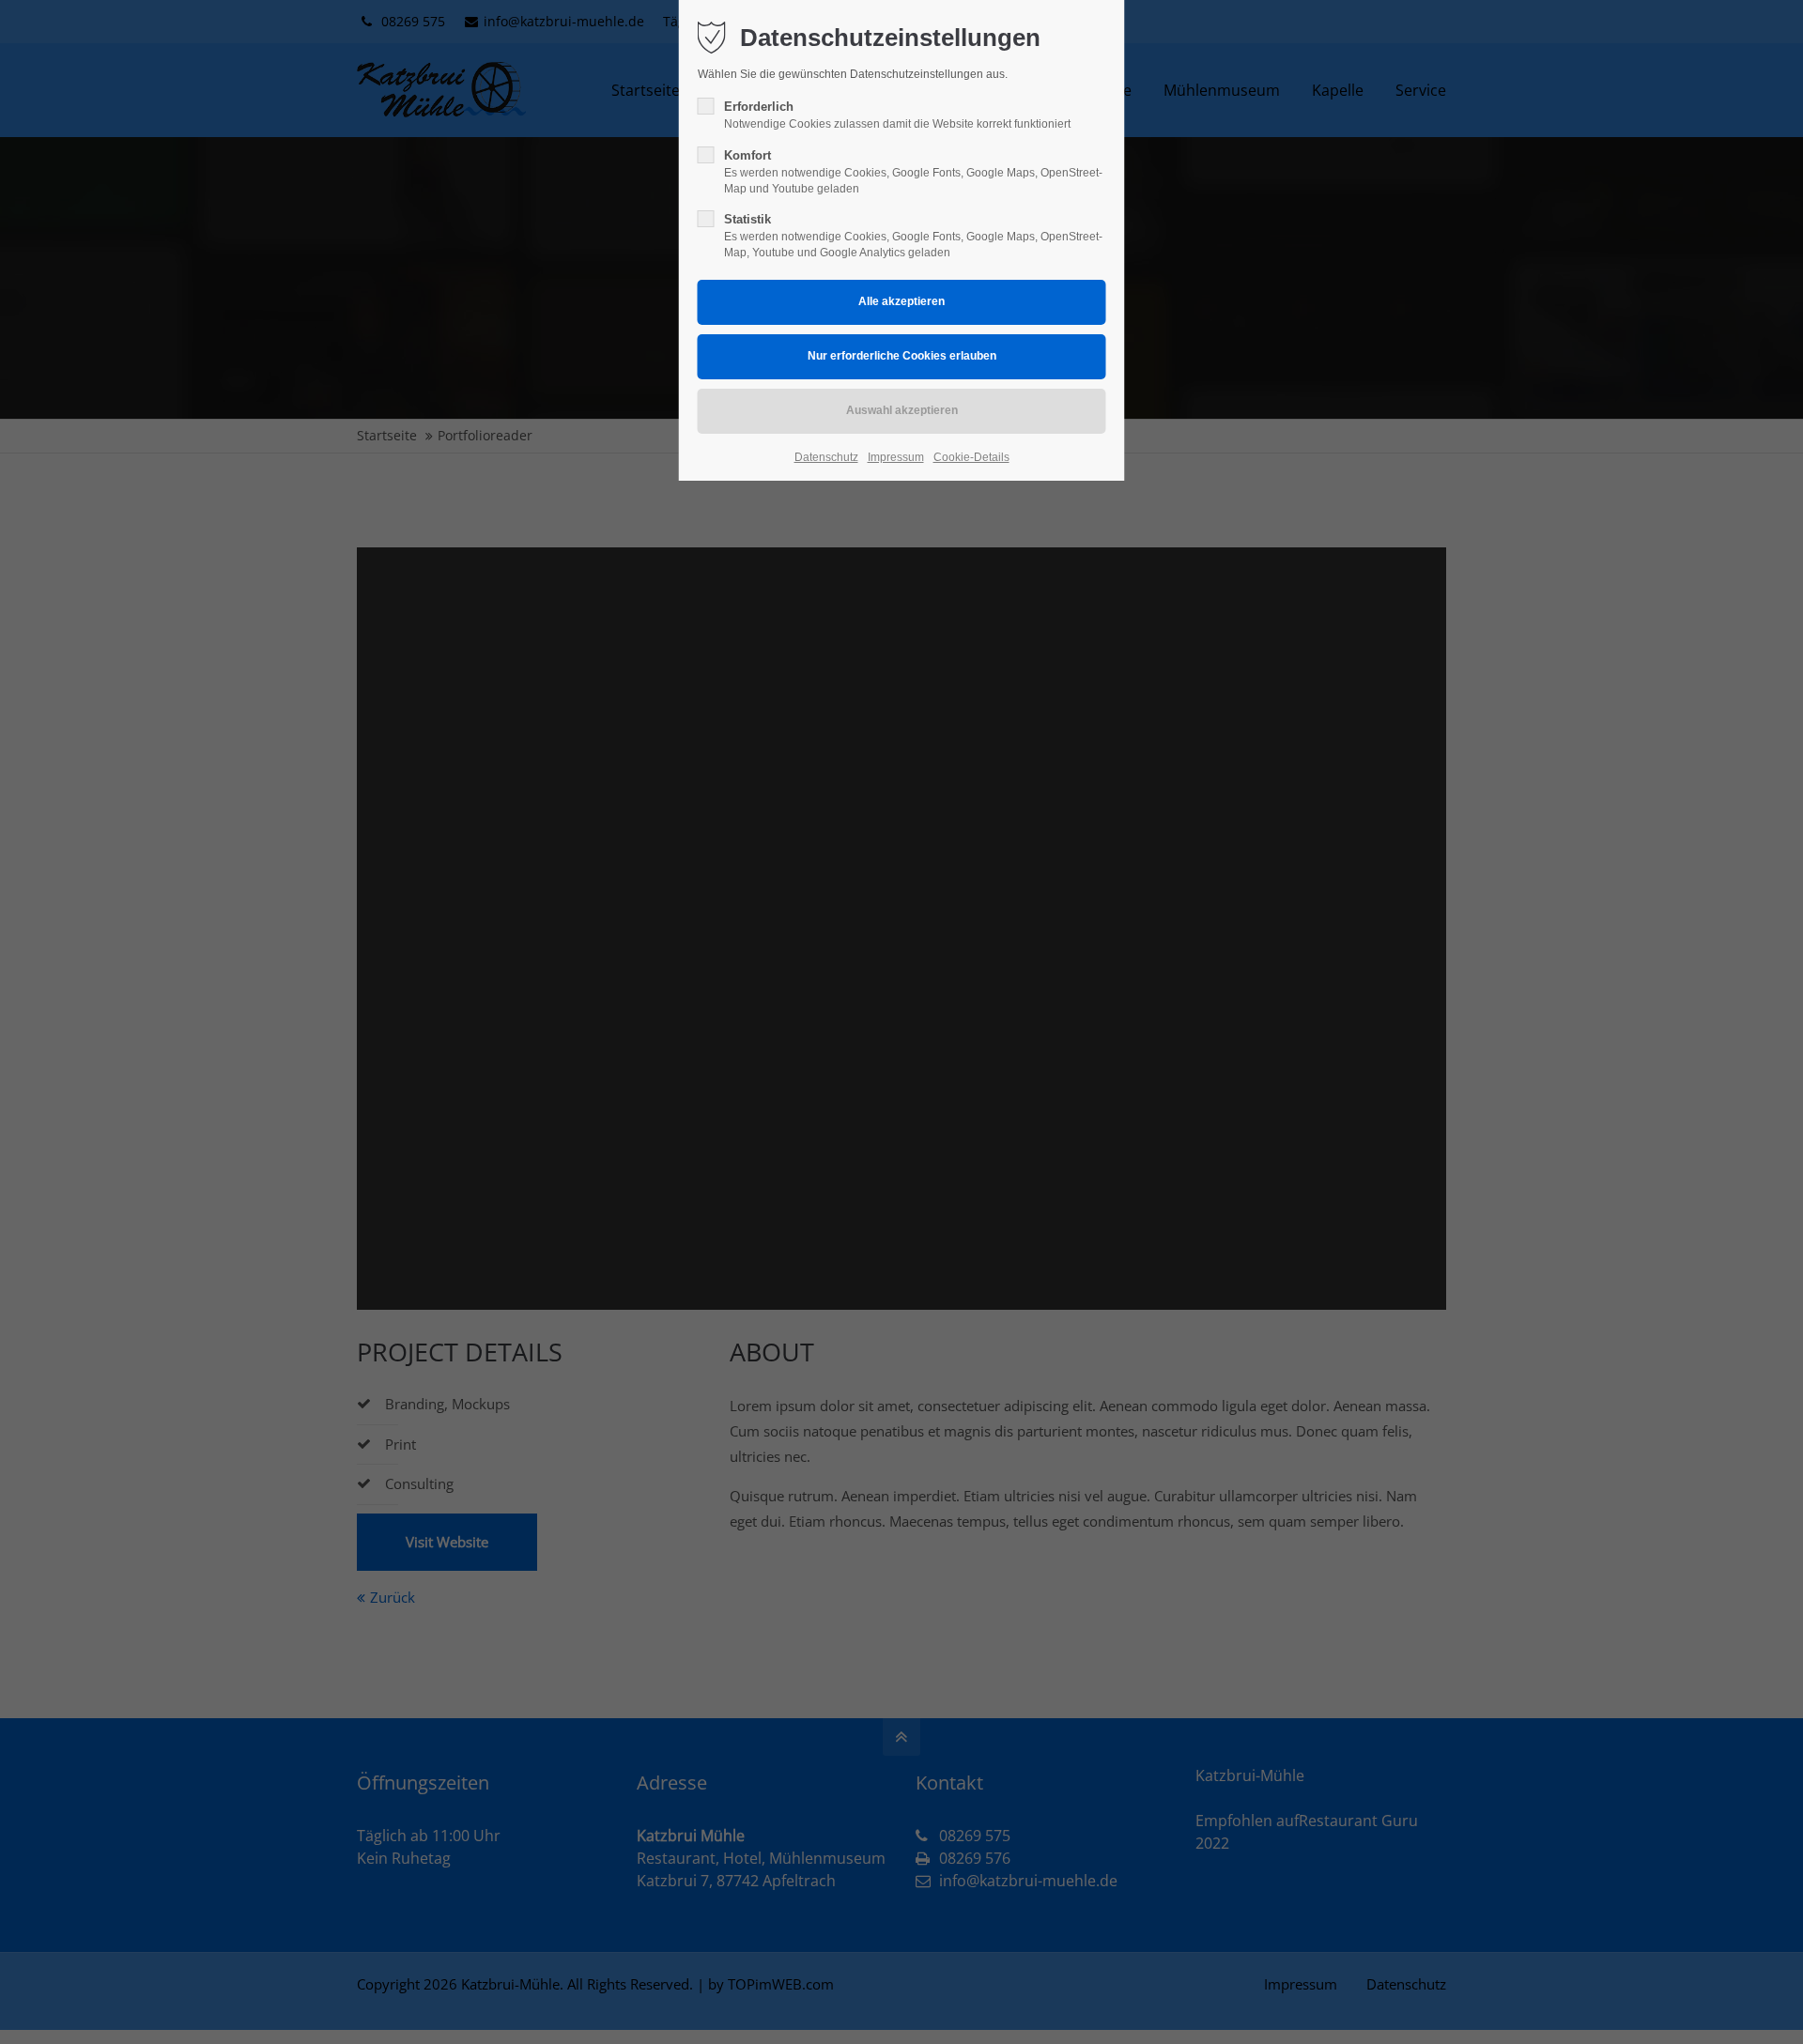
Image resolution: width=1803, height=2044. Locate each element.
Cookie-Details (971, 457)
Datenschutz (826, 457)
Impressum (896, 457)
